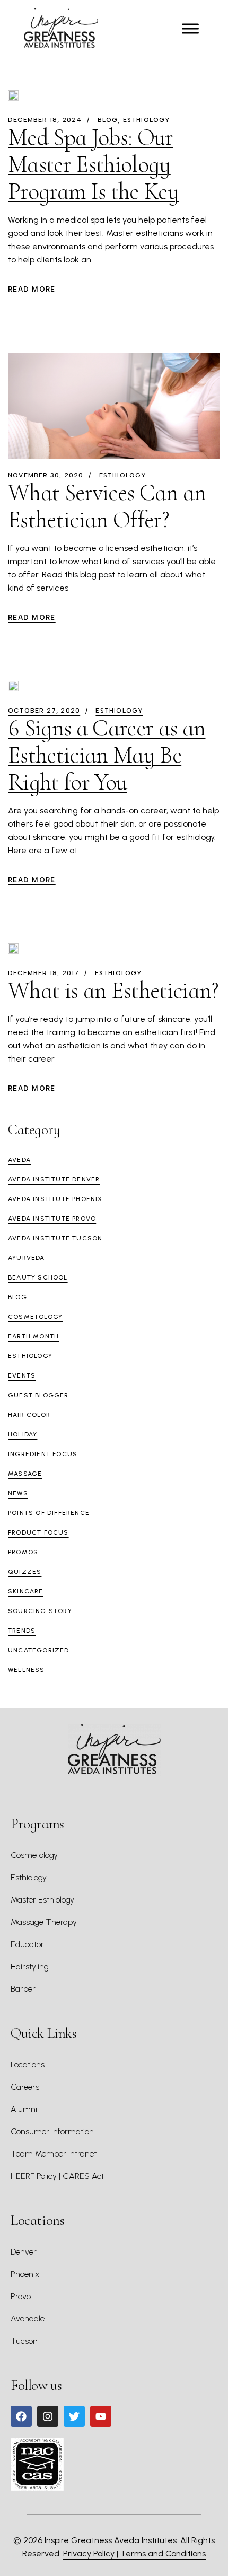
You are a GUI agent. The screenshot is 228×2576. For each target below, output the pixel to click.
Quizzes (25, 1572)
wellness (27, 1670)
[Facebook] (21, 2416)
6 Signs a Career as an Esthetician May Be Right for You (107, 755)
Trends (22, 1631)
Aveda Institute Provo (52, 1219)
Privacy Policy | (92, 2553)
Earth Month (33, 1336)
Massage (25, 1474)
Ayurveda (27, 1258)
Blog (108, 120)
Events (22, 1375)
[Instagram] (48, 2416)
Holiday (23, 1434)
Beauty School (38, 1277)
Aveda (19, 1160)
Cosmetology (35, 1317)
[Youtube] (101, 2416)
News (18, 1493)
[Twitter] (74, 2416)
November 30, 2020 (46, 475)
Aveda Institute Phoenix (55, 1199)
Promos (23, 1552)
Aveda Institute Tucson (55, 1238)
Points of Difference (49, 1513)
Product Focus (38, 1532)
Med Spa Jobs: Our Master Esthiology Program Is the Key (93, 164)
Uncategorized (39, 1650)
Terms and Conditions (163, 2553)
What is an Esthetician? (113, 991)
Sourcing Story (40, 1611)
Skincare (26, 1591)
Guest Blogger (38, 1395)
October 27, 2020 (44, 711)
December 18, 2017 (43, 973)
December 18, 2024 (45, 120)
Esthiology (147, 120)
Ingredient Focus (43, 1454)
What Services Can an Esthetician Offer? (107, 506)
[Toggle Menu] (190, 29)
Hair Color (29, 1415)
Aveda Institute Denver (54, 1179)
